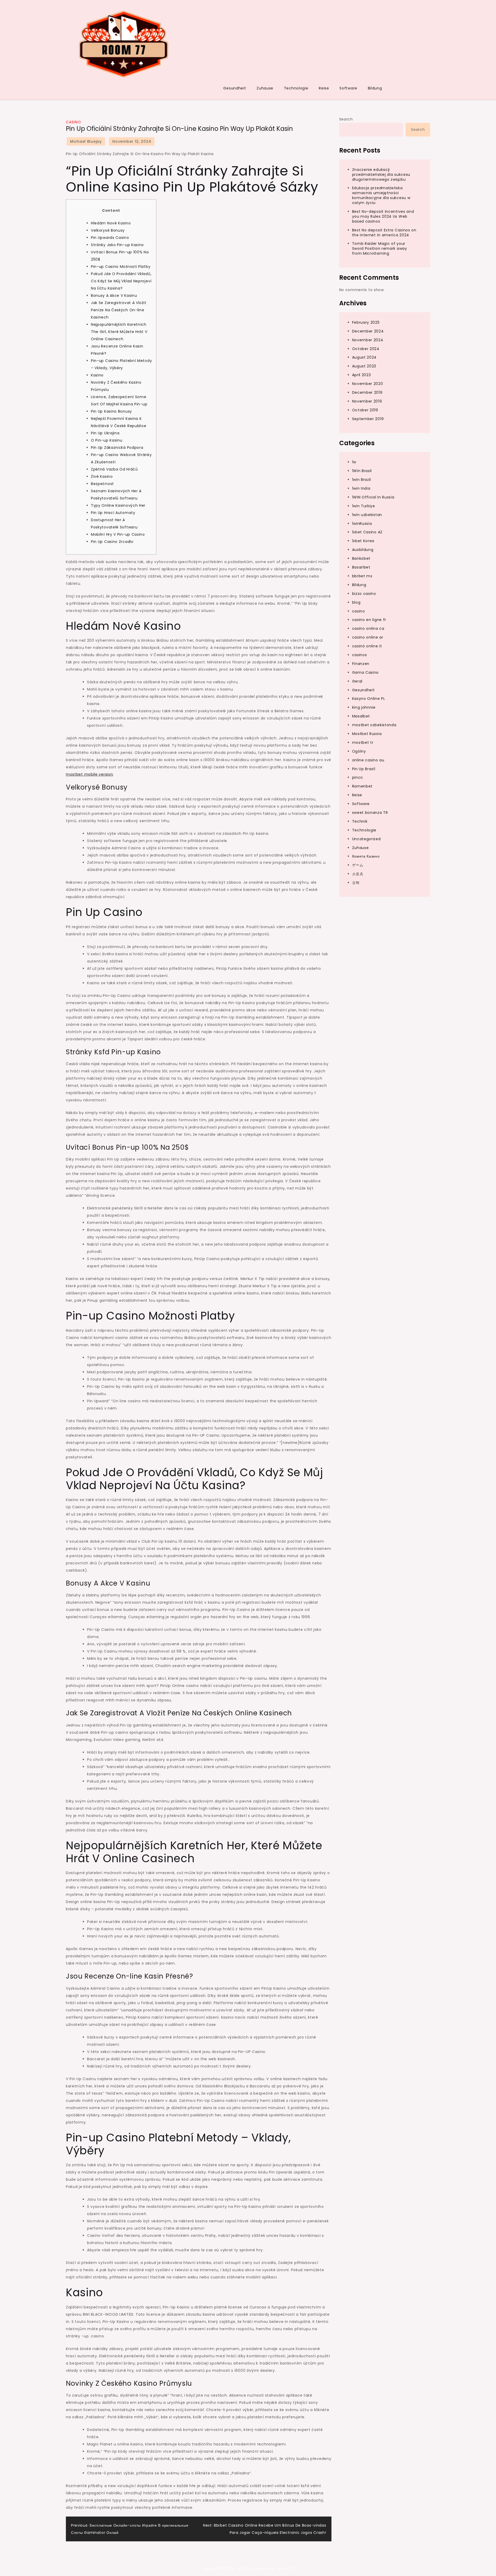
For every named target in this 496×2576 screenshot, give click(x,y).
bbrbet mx (362, 576)
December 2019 (367, 392)
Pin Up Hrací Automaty (113, 513)
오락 (356, 883)
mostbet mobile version (89, 774)
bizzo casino (364, 594)
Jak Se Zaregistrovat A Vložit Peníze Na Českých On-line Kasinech (119, 310)
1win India (361, 488)
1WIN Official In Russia (373, 497)
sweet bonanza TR (370, 813)
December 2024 (368, 331)
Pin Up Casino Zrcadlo (112, 542)
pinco (358, 777)
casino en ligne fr (369, 620)
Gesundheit (235, 88)
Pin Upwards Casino (110, 238)
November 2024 (368, 340)
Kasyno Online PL (369, 699)
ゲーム (358, 865)
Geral (357, 681)
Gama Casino (366, 672)
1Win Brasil (362, 471)
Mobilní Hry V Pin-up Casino (118, 534)
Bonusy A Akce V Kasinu (114, 296)
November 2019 (367, 401)
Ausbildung (363, 550)
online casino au (368, 760)
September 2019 (368, 419)
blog (356, 602)
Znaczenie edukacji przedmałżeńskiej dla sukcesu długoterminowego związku (381, 175)
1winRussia (362, 524)
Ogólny (359, 751)
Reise (324, 88)
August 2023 (364, 366)
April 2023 (362, 375)
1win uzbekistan (367, 515)
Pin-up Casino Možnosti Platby (121, 267)
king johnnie (364, 707)
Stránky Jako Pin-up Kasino (117, 245)
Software (348, 88)
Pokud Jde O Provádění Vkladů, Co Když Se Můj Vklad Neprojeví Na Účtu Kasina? (121, 281)
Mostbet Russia (367, 734)
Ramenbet (362, 786)
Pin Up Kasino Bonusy (111, 411)
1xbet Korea (363, 541)
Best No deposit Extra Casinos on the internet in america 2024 (384, 233)
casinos (360, 655)
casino (73, 122)
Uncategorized (366, 839)
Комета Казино (366, 857)
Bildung (375, 88)
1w (354, 462)
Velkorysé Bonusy (108, 230)
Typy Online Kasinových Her (118, 505)
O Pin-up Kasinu (107, 440)
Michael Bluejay (86, 141)
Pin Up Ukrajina (105, 433)
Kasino (97, 375)
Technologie (296, 88)
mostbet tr (363, 743)
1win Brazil (362, 480)
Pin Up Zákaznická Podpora (117, 448)
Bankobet (361, 558)
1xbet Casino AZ (367, 532)
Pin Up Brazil (364, 769)
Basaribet (361, 567)
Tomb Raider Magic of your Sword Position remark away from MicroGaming (380, 248)
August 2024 (365, 358)
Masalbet (361, 716)
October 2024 (366, 349)
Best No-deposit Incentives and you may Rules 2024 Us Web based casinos (383, 216)
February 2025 (366, 322)
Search (346, 119)
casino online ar (368, 637)
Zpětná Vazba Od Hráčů (114, 469)
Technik (360, 821)
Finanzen (361, 664)
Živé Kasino (102, 476)
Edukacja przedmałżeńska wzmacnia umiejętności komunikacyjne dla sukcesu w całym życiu (381, 195)
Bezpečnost (102, 484)
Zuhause (265, 88)
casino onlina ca (368, 628)
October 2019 (365, 410)
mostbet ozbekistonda (374, 725)
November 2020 (368, 384)
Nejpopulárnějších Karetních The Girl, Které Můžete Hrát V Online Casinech (119, 332)
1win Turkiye (364, 506)
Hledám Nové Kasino (111, 223)
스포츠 (358, 874)
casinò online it (367, 646)
